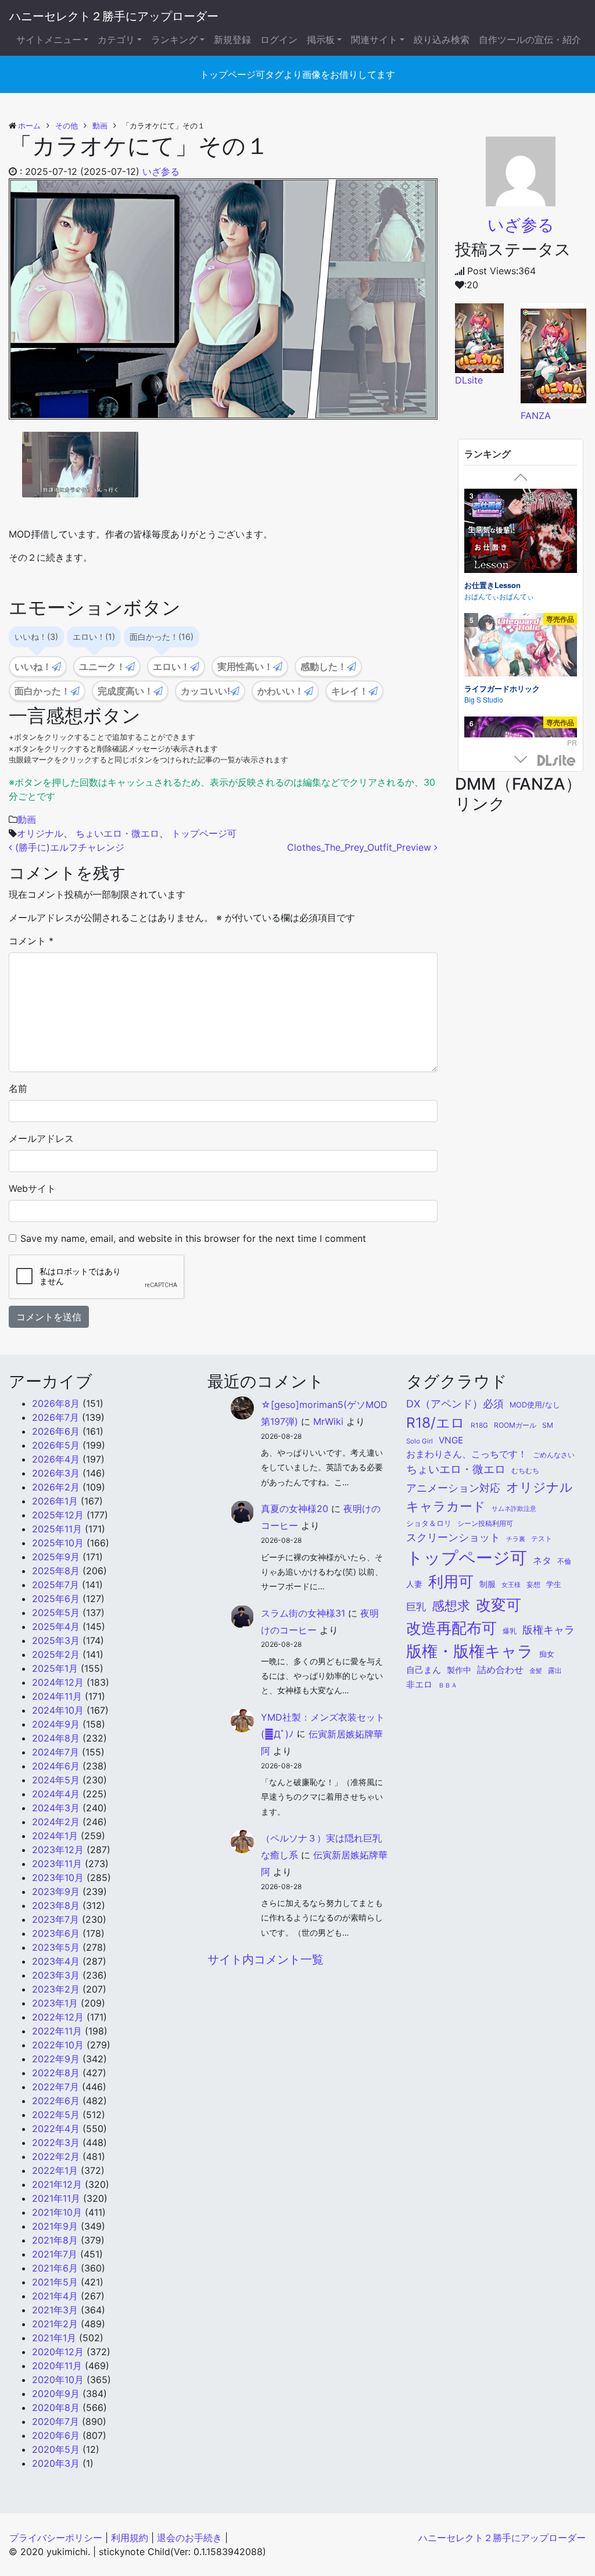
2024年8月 (56, 1738)
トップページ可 (204, 833)
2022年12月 (58, 2017)
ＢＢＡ (448, 1685)
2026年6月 (56, 1431)
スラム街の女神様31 (303, 1613)
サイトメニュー (49, 40)
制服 (488, 1584)
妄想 (533, 1585)
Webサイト (32, 1188)
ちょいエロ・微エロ (117, 833)
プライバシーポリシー (56, 2538)
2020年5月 (56, 2449)
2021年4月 (55, 2296)
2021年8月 (55, 2240)
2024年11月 (57, 1696)
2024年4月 (56, 1794)
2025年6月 (56, 1599)
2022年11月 (57, 2031)
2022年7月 (55, 2087)
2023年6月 (56, 1933)
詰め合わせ (500, 1669)
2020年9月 (56, 2394)
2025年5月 (56, 1613)
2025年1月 (55, 1668)
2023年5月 (56, 1947)
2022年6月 (56, 2101)
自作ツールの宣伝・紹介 (530, 40)
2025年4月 (56, 1626)
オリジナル (40, 833)
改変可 (499, 1604)
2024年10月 (58, 1710)
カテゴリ (116, 40)
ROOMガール (515, 1425)
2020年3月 (56, 2463)
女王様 (511, 1585)
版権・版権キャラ (470, 1651)
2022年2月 (56, 2156)
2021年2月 (55, 2324)
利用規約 (130, 2538)
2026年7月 (55, 1417)
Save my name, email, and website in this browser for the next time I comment (193, 1238)
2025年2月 (56, 1654)
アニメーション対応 (453, 1488)
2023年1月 (55, 2003)
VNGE (451, 1440)
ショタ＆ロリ (429, 1523)
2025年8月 (56, 1571)
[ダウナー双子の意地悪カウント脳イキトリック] (521, 528)
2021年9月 (55, 2226)
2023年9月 (56, 1891)
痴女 (547, 1654)
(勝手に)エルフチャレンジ (68, 847)
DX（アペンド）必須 (455, 1404)
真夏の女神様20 (295, 1509)
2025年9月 (56, 1557)
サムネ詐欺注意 (514, 1509)
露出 (555, 1671)
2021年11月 (56, 2198)
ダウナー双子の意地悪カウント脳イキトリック (517, 581)
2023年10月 (58, 1878)
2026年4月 (56, 1459)
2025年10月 (58, 1543)
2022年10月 (58, 2045)
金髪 (536, 1671)
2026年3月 (56, 1473)
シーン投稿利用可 (485, 1523)
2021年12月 (57, 2184)
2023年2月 (56, 1989)
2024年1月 (55, 1836)
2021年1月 (54, 2338)
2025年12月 (58, 1515)
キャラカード (446, 1506)
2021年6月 (55, 2268)
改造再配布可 (451, 1628)
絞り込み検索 (442, 40)
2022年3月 (56, 2143)
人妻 (414, 1584)
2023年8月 (56, 1905)
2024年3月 (56, 1808)
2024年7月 (55, 1752)
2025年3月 (56, 1640)
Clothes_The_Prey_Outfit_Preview (361, 847)
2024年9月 (56, 1724)
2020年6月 (56, 2435)
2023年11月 (57, 1864)
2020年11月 (57, 2366)
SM (548, 1425)
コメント (31, 941)
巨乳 (416, 1607)
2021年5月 (55, 2282)
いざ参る (161, 171)
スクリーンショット (453, 1537)
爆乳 (510, 1631)
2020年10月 (58, 2380)
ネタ (542, 1561)
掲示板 (321, 40)
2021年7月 (55, 2254)
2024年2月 (56, 1822)
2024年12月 (58, 1682)
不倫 (564, 1561)
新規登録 (232, 40)
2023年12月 (58, 1850)
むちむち (525, 1471)
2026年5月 (56, 1445)
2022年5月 (56, 2115)
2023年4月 (56, 1961)
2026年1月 (55, 1501)
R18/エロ (436, 1423)
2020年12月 (58, 2352)
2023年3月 (56, 1975)
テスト (542, 1539)
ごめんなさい (554, 1455)
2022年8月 (56, 2073)
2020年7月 (55, 2421)
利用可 (451, 1581)
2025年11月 (57, 1529)
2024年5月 (56, 1780)
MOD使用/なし (535, 1405)
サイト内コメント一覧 (266, 1959)
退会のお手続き (189, 2538)
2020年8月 (56, 2407)
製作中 (459, 1670)
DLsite (557, 761)
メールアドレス (41, 1138)
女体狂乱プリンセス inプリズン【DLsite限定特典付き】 (518, 717)
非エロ (419, 1685)
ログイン (279, 40)
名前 (18, 1088)
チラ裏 (516, 1539)
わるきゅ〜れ (485, 734)
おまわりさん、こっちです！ (467, 1454)
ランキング (174, 40)
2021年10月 (57, 2212)
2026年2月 (56, 1487)
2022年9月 (56, 2059)
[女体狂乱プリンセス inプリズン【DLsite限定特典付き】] (521, 659)
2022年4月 (56, 2129)
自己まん (424, 1670)
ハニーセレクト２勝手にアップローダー (114, 16)
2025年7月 (55, 1585)
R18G (479, 1425)
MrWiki (328, 1421)
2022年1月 (55, 2170)
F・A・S (478, 598)
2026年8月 (56, 1403)
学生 (554, 1584)
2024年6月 (56, 1766)
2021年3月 (55, 2310)
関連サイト (374, 40)
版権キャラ (549, 1630)
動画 (27, 819)
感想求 (451, 1606)
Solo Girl (420, 1441)
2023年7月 (55, 1919)
